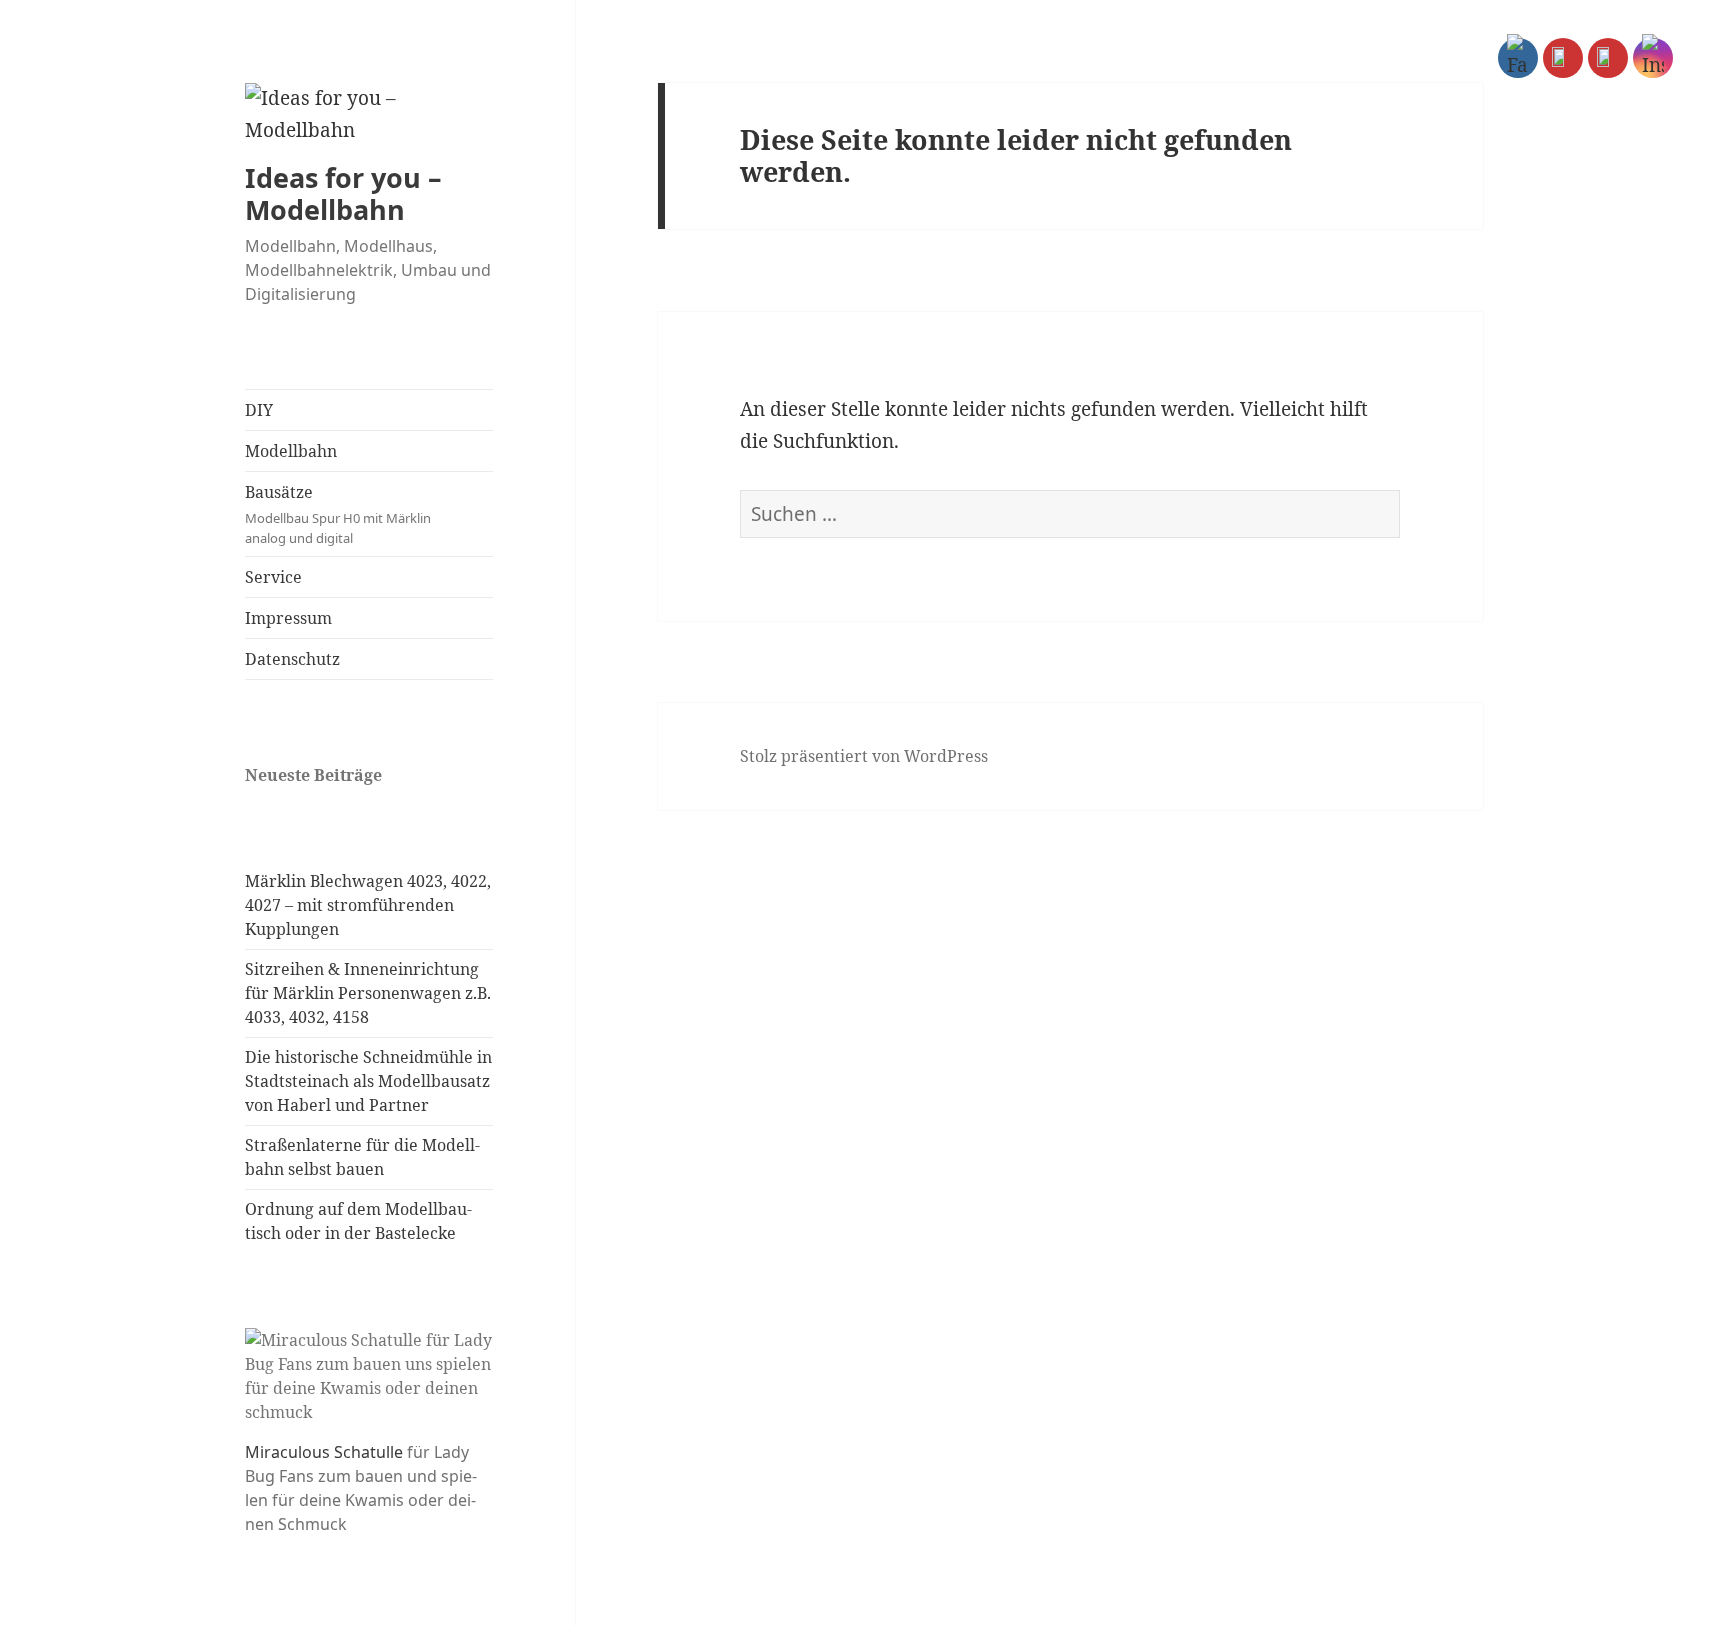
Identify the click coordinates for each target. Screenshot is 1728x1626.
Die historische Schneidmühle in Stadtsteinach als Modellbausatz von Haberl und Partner (368, 1081)
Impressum (288, 618)
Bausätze (338, 514)
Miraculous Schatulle (324, 1452)
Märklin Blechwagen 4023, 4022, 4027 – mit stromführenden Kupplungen (368, 905)
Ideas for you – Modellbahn (343, 193)
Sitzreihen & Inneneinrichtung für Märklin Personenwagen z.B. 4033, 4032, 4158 (368, 993)
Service (273, 577)
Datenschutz (292, 659)
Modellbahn (291, 451)
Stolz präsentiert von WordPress (864, 756)
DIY (259, 410)
